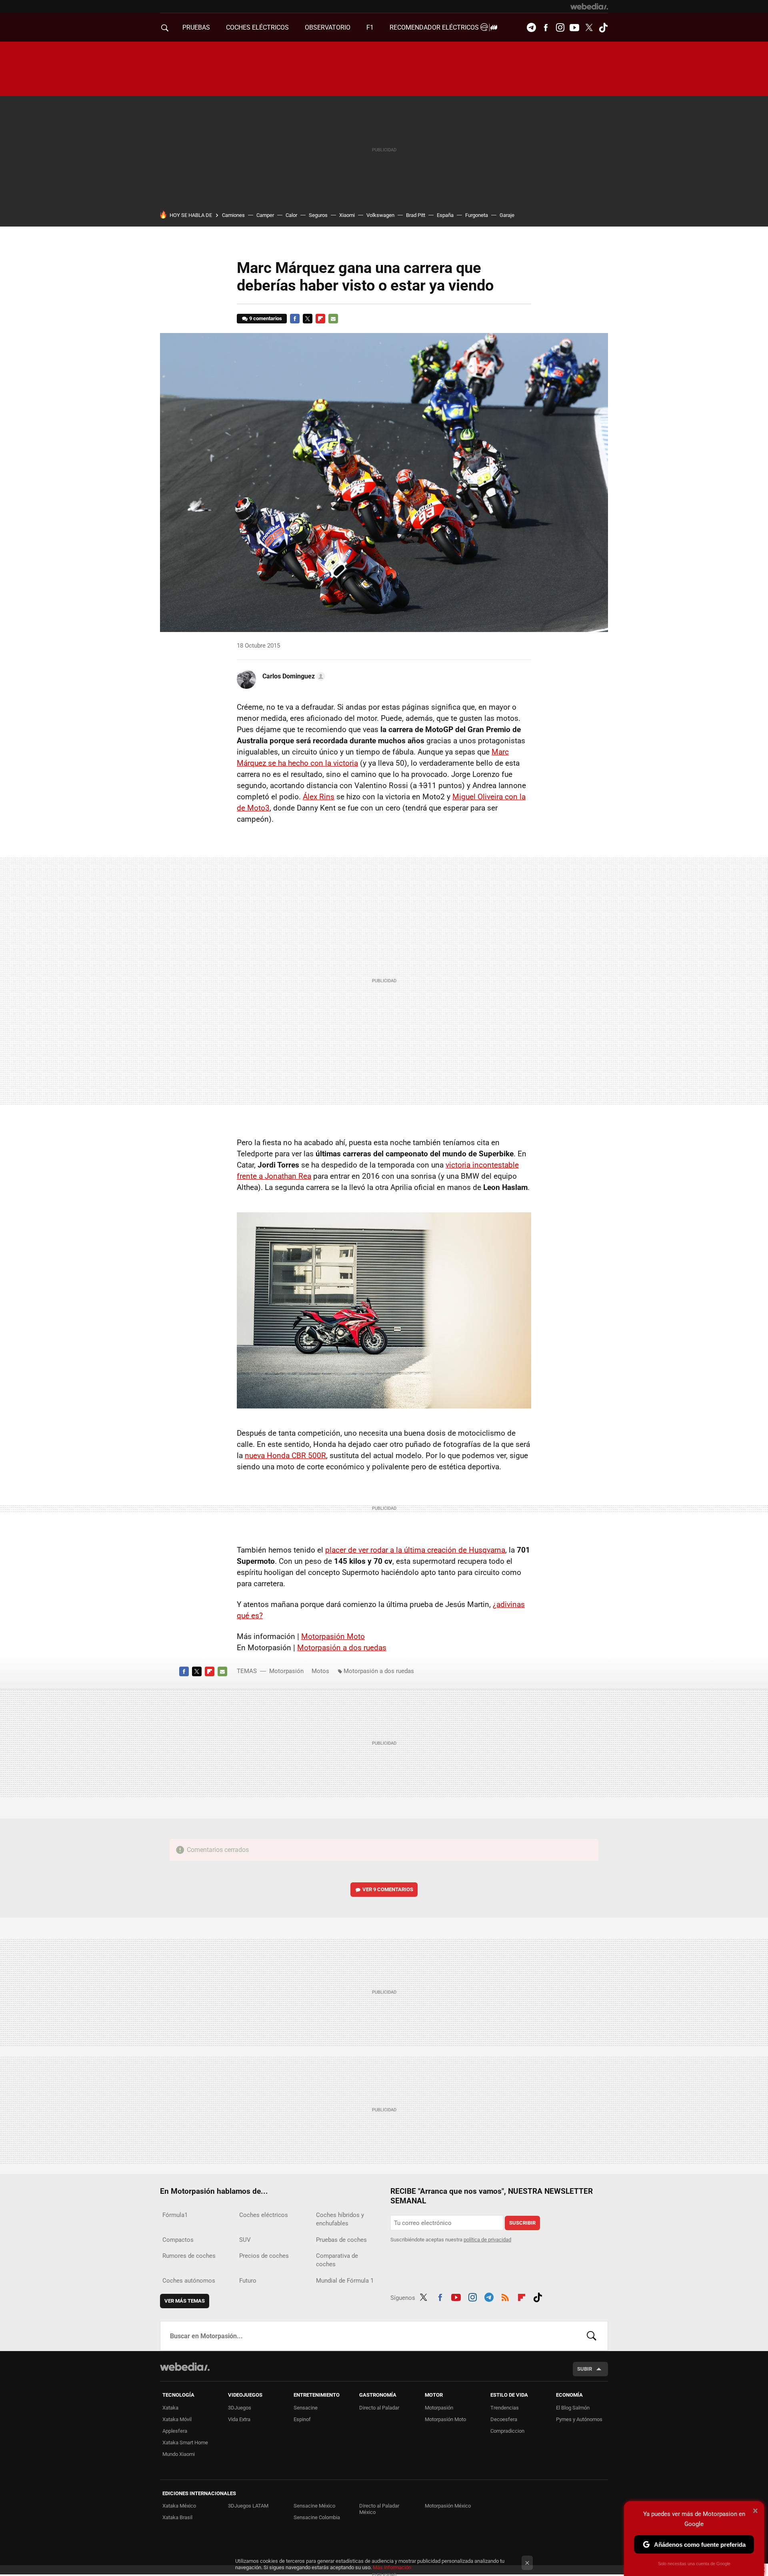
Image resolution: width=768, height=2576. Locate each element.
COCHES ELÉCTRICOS (257, 27)
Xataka (170, 2408)
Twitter (589, 28)
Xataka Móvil (177, 2419)
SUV (245, 2240)
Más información (392, 2567)
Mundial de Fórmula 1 (345, 2281)
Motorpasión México (448, 2506)
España (445, 215)
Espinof (302, 2419)
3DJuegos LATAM (248, 2506)
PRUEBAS (196, 27)
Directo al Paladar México (379, 2509)
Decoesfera (504, 2419)
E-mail (333, 319)
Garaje (507, 215)
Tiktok (603, 28)
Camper (265, 215)
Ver (388, 1889)
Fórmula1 (175, 2215)
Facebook (546, 28)
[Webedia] (589, 6)
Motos (320, 1671)
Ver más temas (185, 2301)
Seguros (318, 215)
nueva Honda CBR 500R (285, 1456)
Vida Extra (239, 2419)
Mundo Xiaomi (179, 2454)
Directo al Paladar (379, 2408)
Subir (585, 2369)
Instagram (560, 28)
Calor (291, 215)
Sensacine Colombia (317, 2517)
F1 (370, 27)
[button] (293, 676)
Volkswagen (380, 215)
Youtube (574, 28)
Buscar (592, 2336)
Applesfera (175, 2431)
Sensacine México (314, 2506)
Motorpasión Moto (333, 1636)
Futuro (248, 2281)
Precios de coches (264, 2256)
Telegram (531, 28)
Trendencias (505, 2408)
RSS (505, 2296)
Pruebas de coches (341, 2240)
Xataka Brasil (177, 2517)
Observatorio (328, 27)
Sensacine (306, 2408)
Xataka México (179, 2506)
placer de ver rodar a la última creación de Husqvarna (415, 1550)
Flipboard (320, 319)
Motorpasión (286, 1671)
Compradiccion (507, 2431)
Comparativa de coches (337, 2260)
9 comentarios (266, 318)
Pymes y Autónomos (579, 2419)
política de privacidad (487, 2240)
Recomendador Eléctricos (435, 27)
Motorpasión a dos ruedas (342, 1648)
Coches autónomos (189, 2281)
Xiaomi (347, 215)
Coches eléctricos (264, 2215)
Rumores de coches (189, 2256)
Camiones (233, 215)
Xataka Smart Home (185, 2443)
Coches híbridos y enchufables (340, 2219)
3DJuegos (240, 2408)
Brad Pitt (416, 215)
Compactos (178, 2240)
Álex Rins (319, 797)
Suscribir (522, 2223)
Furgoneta (477, 215)
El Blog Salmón (573, 2408)
